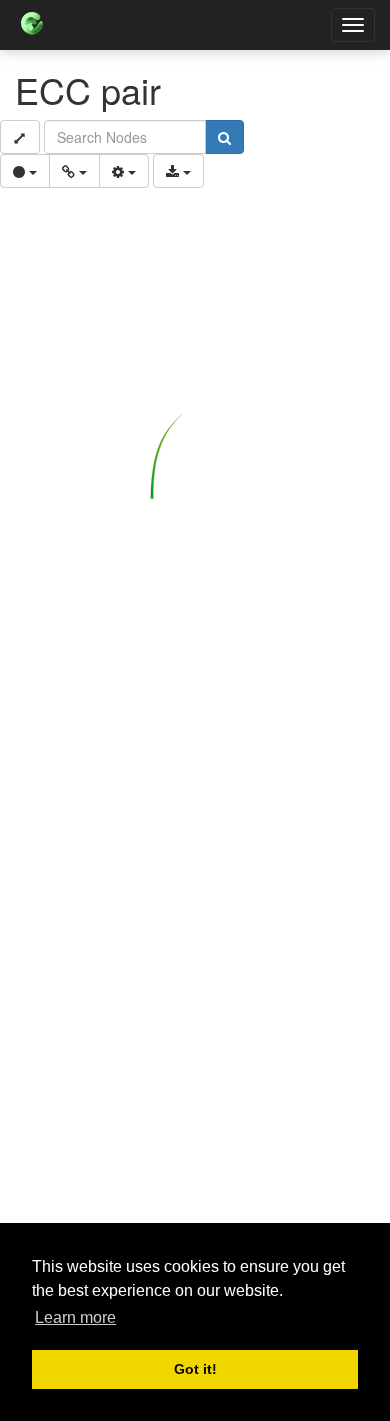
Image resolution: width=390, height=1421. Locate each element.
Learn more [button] (75, 1317)
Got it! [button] (195, 1369)
